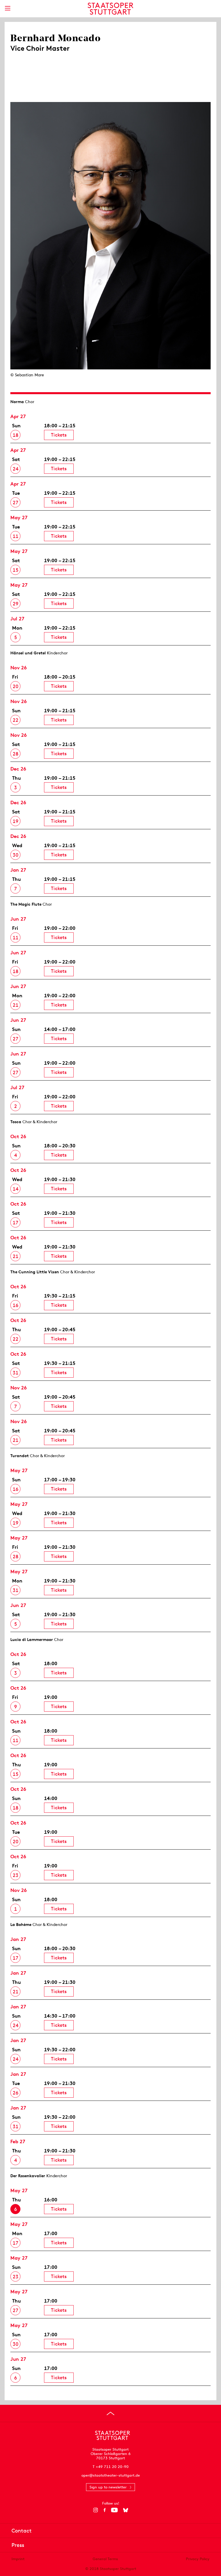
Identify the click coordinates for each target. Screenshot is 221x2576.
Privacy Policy (198, 2559)
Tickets (59, 435)
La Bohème (21, 1925)
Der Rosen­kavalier (28, 2176)
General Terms (105, 2559)
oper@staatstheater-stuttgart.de (111, 2475)
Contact (22, 2531)
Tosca (16, 1122)
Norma (17, 402)
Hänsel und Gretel (28, 653)
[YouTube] (114, 2510)
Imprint (18, 2559)
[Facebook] (105, 2510)
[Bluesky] (126, 2510)
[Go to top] (110, 2413)
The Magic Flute (26, 904)
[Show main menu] (7, 8)
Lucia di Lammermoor (32, 1640)
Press (18, 2545)
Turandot (20, 1456)
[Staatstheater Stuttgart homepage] (111, 9)
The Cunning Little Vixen (35, 1272)
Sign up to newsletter (108, 2487)
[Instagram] (96, 2510)
